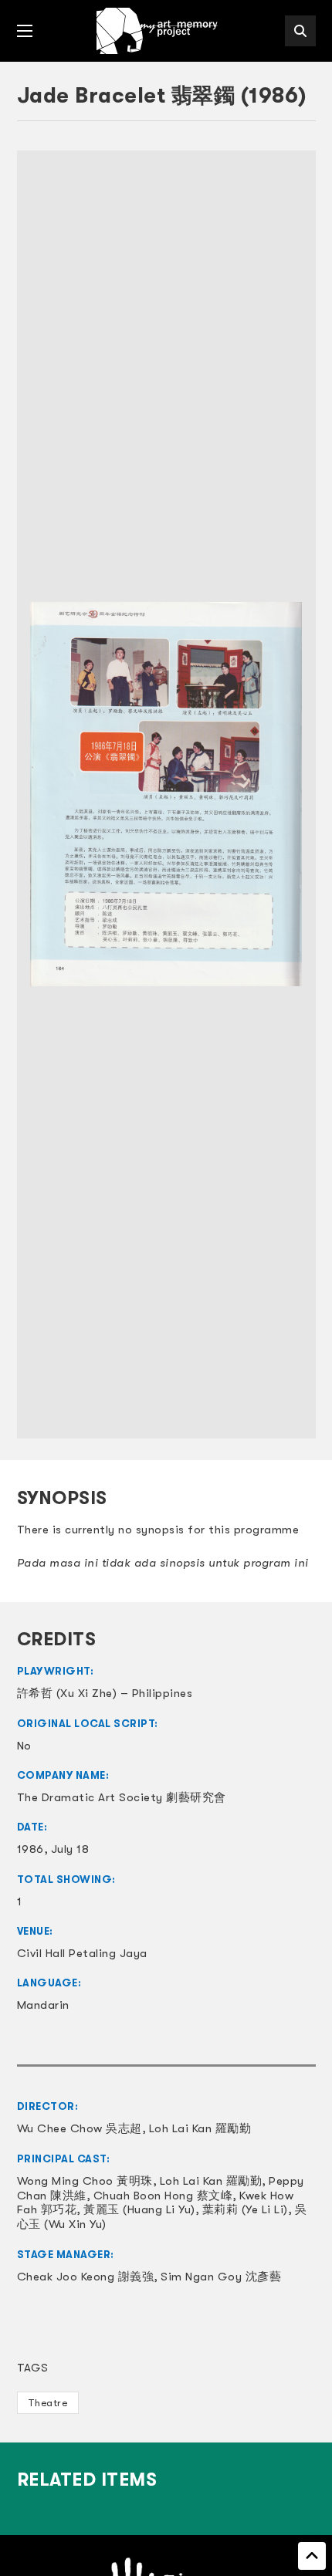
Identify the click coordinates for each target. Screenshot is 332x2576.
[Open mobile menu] (25, 31)
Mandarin (43, 2005)
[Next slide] (296, 794)
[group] (166, 794)
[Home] (158, 31)
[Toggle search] (300, 31)
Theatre (48, 2403)
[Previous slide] (36, 794)
